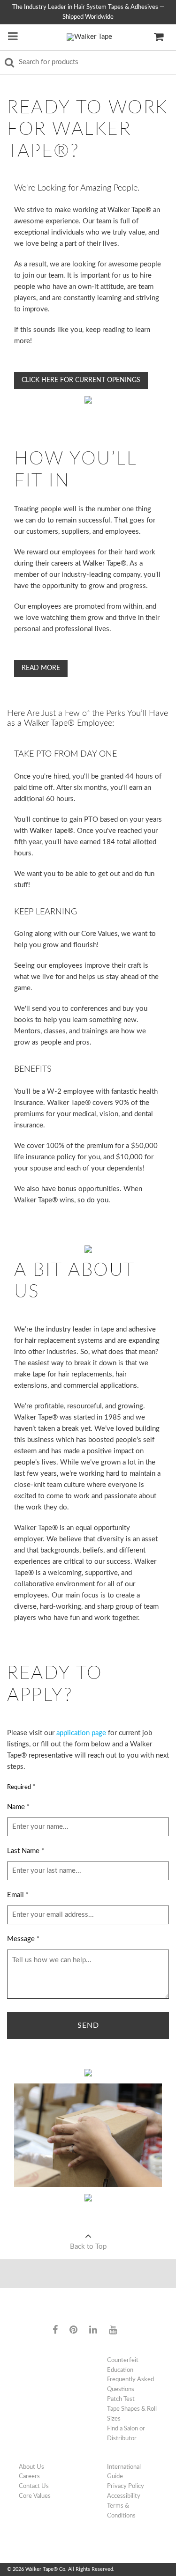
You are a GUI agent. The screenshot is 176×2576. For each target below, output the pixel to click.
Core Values (35, 2496)
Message (23, 1939)
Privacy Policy (126, 2486)
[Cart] (159, 37)
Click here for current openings (81, 380)
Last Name (26, 1851)
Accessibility (124, 2496)
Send (88, 2025)
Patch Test (121, 2399)
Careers (29, 2476)
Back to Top (88, 2247)
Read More (41, 668)
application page (81, 1733)
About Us (31, 2467)
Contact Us (34, 2486)
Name (18, 1807)
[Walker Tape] (89, 37)
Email (18, 1895)
